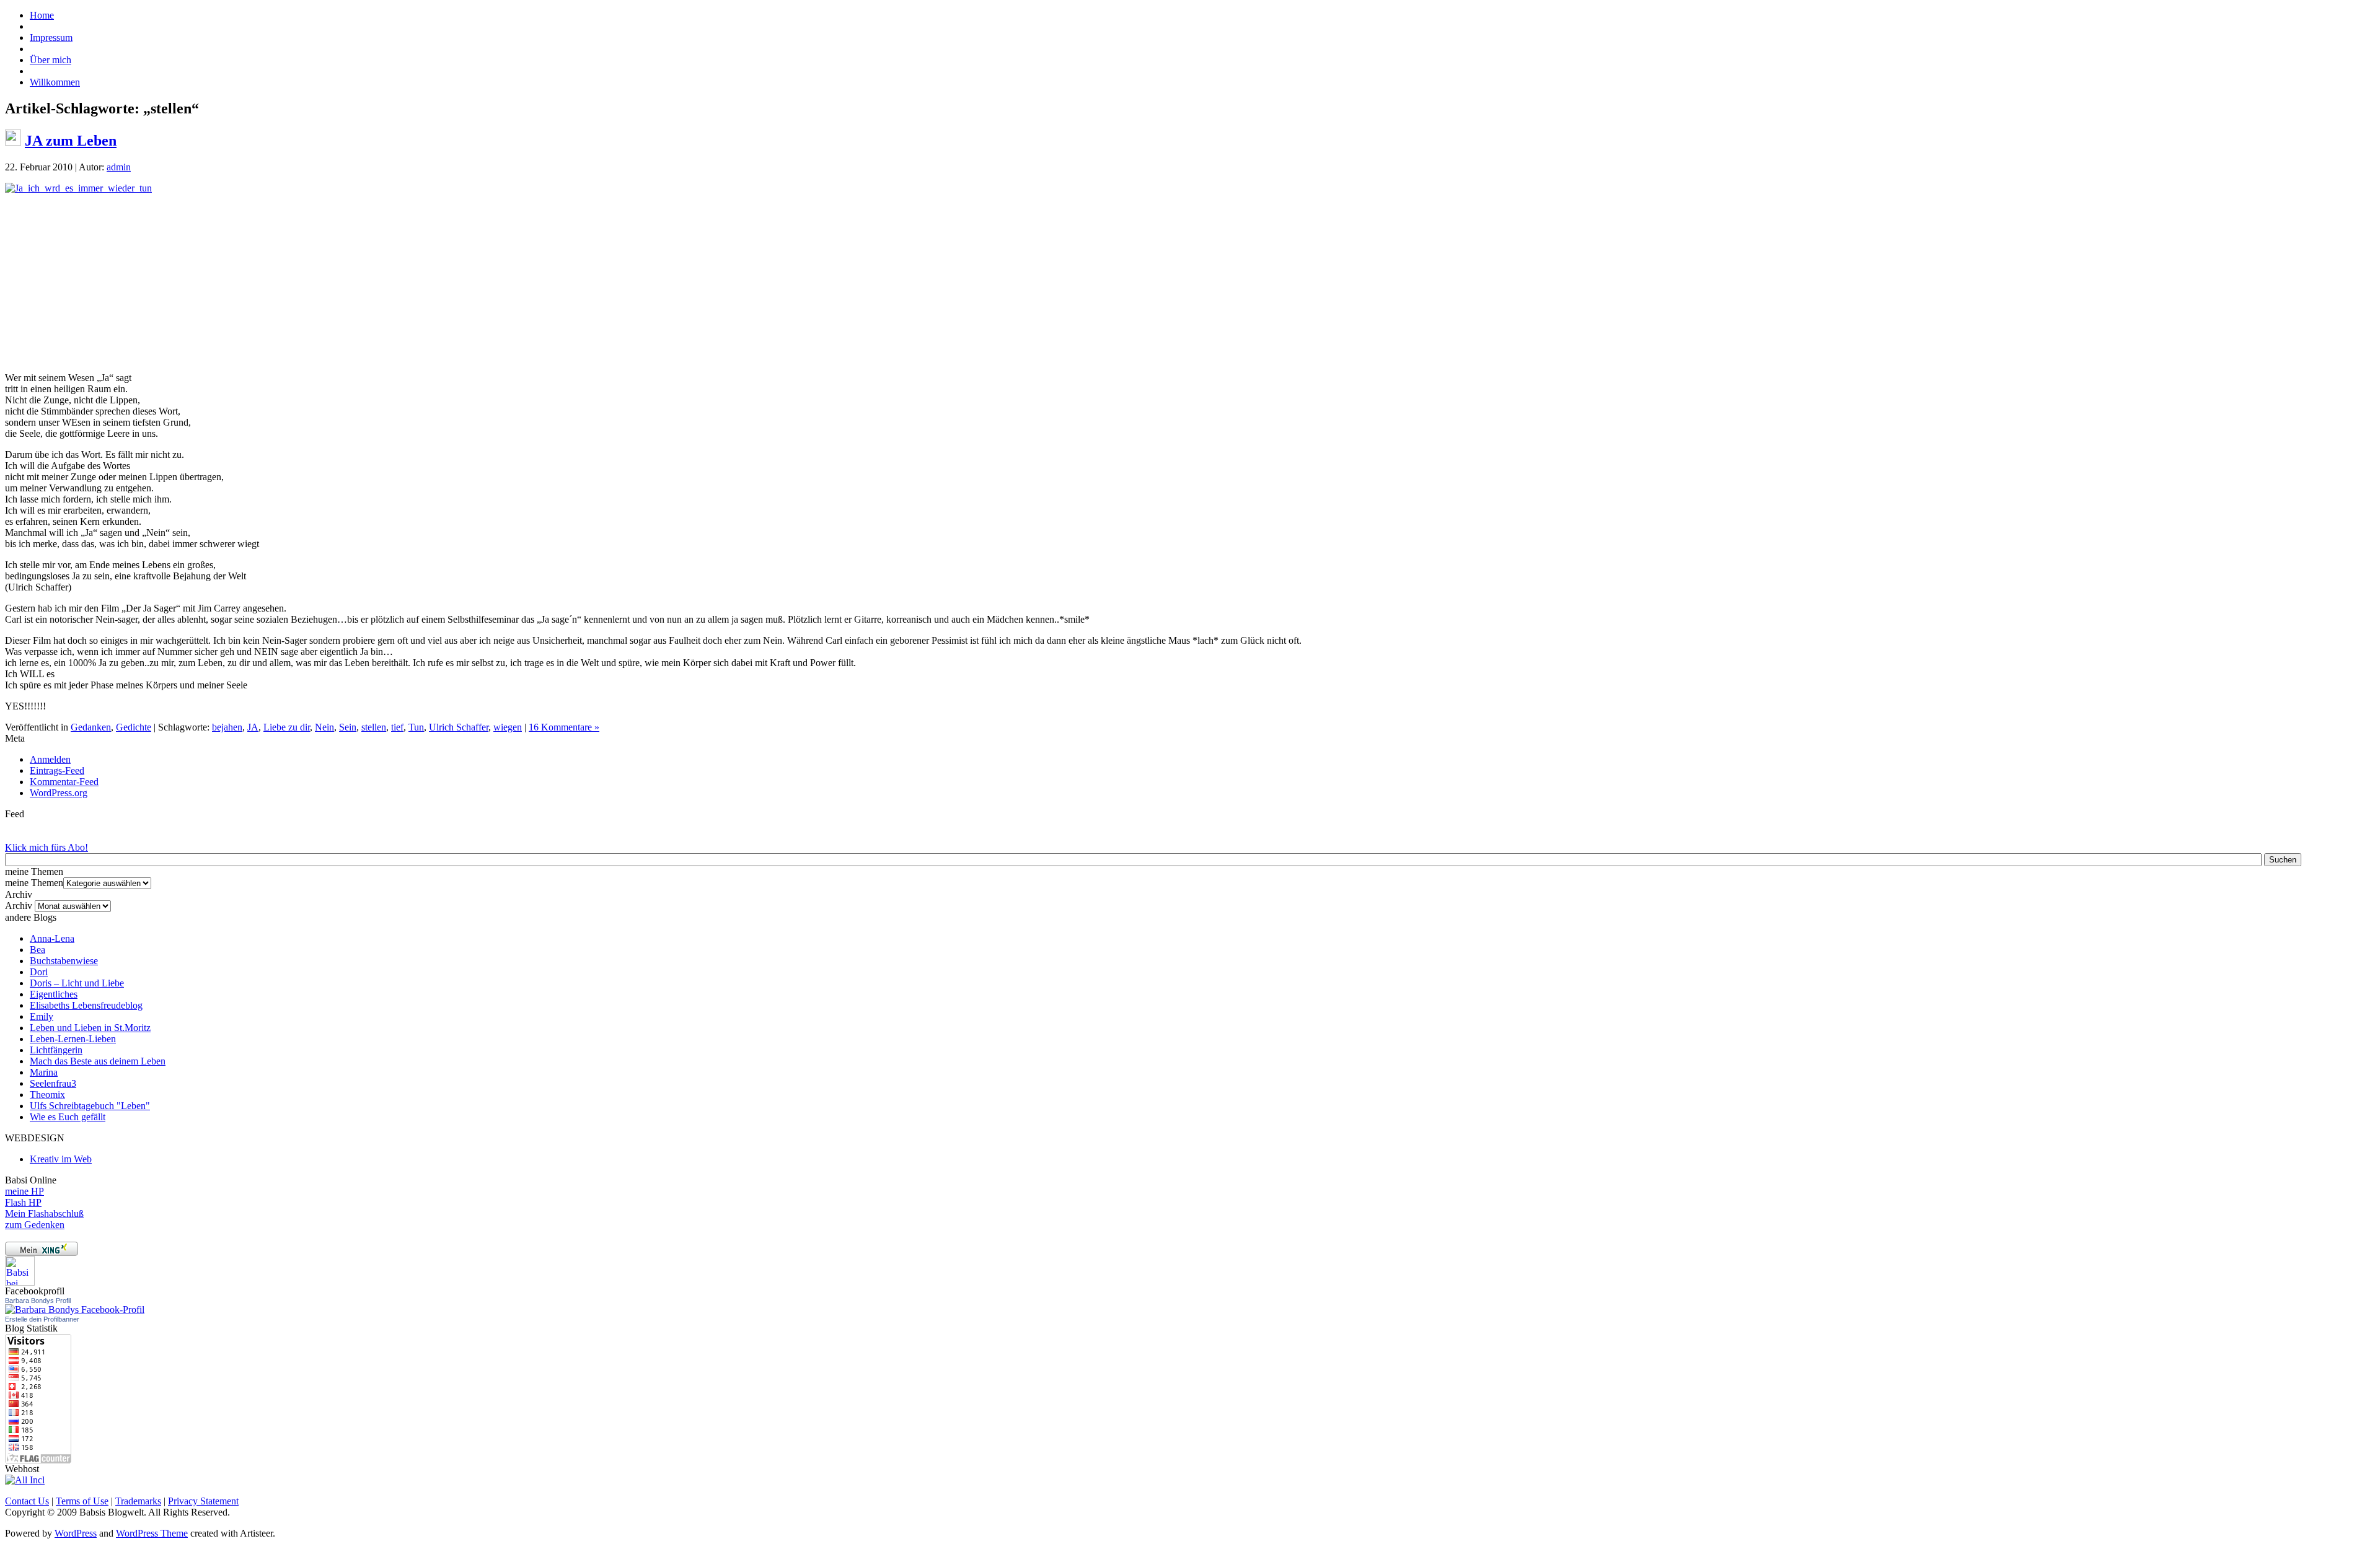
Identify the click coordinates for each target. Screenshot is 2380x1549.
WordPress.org (59, 793)
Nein (324, 727)
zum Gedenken (35, 1225)
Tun (416, 727)
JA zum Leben (71, 141)
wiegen (508, 727)
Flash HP (23, 1202)
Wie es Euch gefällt (68, 1117)
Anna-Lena (52, 938)
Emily (42, 1016)
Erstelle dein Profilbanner (42, 1319)
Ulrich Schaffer (459, 727)
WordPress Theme (152, 1533)
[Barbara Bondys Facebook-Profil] (75, 1310)
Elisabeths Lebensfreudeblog (86, 1005)
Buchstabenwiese (64, 961)
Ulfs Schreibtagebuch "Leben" (90, 1106)
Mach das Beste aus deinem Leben (98, 1061)
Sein (348, 727)
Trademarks (138, 1501)
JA (253, 727)
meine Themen (34, 883)
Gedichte (134, 727)
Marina (44, 1072)
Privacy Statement (203, 1501)
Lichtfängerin (56, 1050)
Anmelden (50, 759)
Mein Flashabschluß (44, 1213)
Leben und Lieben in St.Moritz (90, 1028)
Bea (37, 950)
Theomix (47, 1095)
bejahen (227, 727)
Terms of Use (82, 1501)
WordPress (76, 1533)
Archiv (19, 906)
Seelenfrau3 (53, 1083)
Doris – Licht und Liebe (77, 983)
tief (397, 727)
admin (119, 167)
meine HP (24, 1191)
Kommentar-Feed (64, 782)
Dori (39, 972)
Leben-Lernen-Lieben (73, 1039)
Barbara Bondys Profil (38, 1301)
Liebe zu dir (287, 727)
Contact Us (27, 1501)
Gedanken (91, 727)
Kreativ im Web (61, 1159)
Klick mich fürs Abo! (46, 847)
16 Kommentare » (564, 727)
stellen (374, 727)
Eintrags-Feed (57, 770)
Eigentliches (54, 994)
